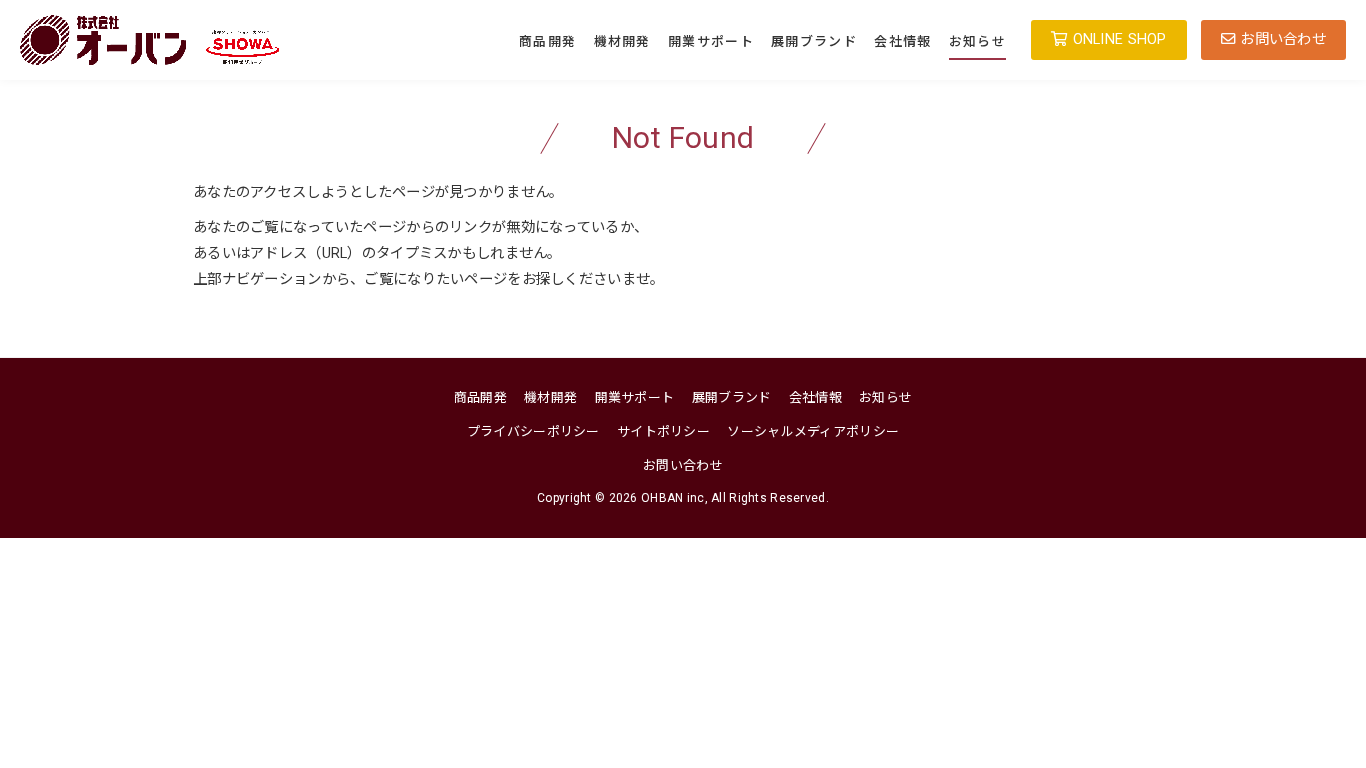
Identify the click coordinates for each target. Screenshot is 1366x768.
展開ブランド (814, 42)
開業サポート (711, 42)
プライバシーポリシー (533, 431)
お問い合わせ (683, 465)
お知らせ (977, 42)
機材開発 (622, 42)
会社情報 (902, 42)
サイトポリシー (663, 431)
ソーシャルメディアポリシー (813, 431)
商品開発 (547, 42)
